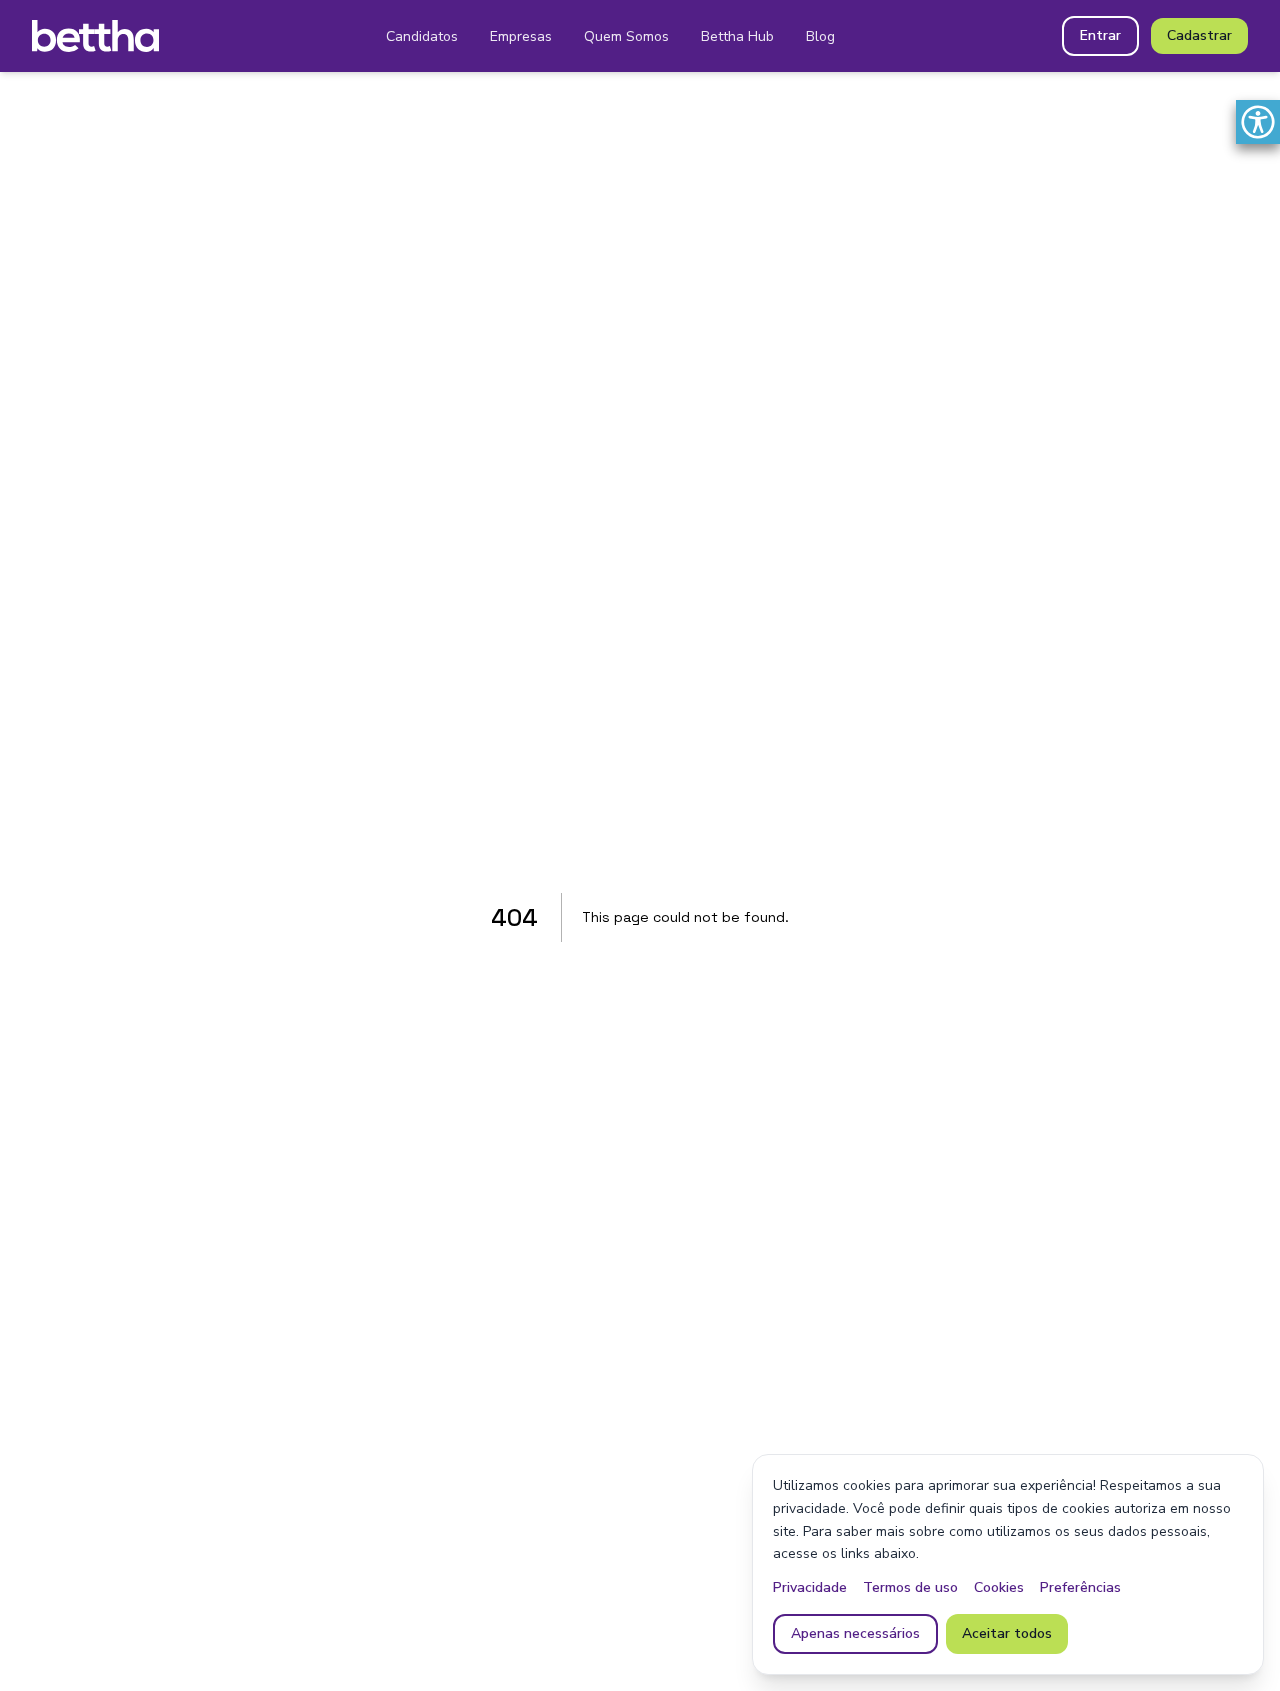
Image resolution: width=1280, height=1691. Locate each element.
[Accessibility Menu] (1258, 122)
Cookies (999, 1587)
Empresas (521, 36)
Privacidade (810, 1587)
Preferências (1080, 1587)
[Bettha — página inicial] (95, 36)
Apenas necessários (855, 1633)
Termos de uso (910, 1587)
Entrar (1100, 35)
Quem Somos (626, 36)
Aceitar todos (1007, 1633)
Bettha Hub (737, 36)
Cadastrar (1199, 35)
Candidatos (422, 36)
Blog (820, 36)
